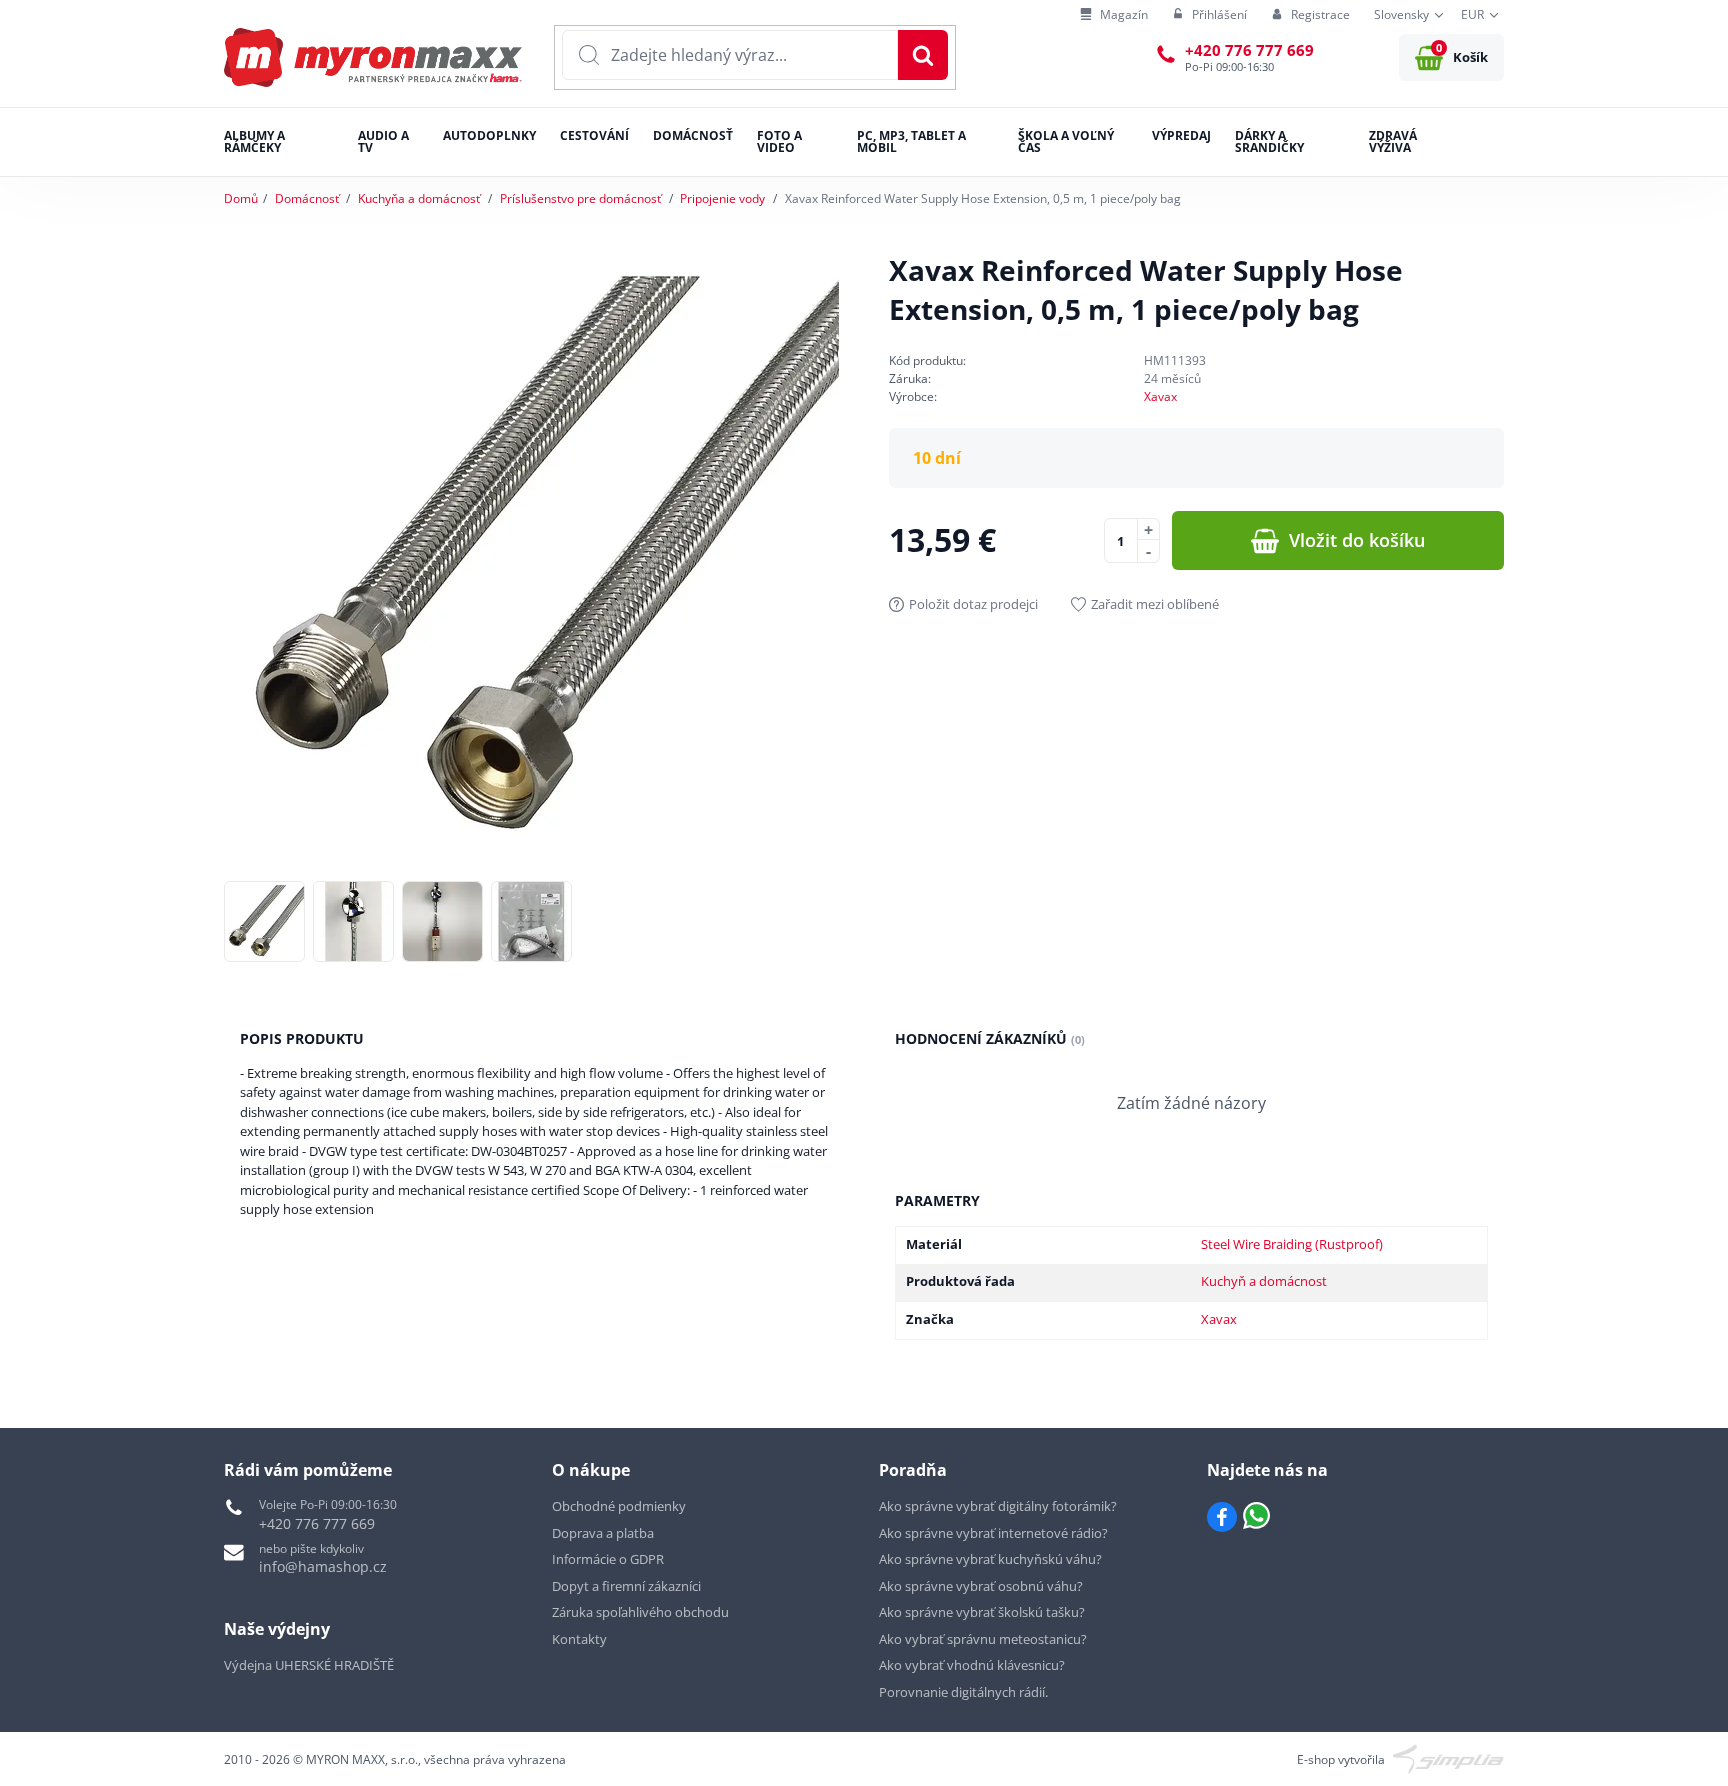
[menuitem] (1114, 15)
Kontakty (579, 1639)
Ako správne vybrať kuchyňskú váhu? (990, 1559)
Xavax (1160, 396)
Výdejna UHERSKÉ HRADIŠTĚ (309, 1665)
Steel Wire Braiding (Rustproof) (1292, 1244)
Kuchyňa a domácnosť (419, 198)
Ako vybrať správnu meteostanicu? (983, 1639)
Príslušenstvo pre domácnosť (580, 198)
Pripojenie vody (722, 198)
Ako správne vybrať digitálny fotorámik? (998, 1506)
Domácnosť (307, 198)
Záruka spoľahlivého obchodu (640, 1612)
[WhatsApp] (1256, 1517)
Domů (241, 198)
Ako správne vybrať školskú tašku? (982, 1612)
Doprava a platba (603, 1533)
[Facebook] (1222, 1517)
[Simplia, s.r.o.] (1448, 1757)
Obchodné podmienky (619, 1506)
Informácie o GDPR (608, 1559)
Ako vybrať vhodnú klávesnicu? (972, 1665)
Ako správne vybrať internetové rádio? (993, 1533)
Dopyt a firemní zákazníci (626, 1586)
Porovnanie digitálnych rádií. (963, 1692)
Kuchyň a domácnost (1264, 1281)
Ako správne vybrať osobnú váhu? (981, 1586)
